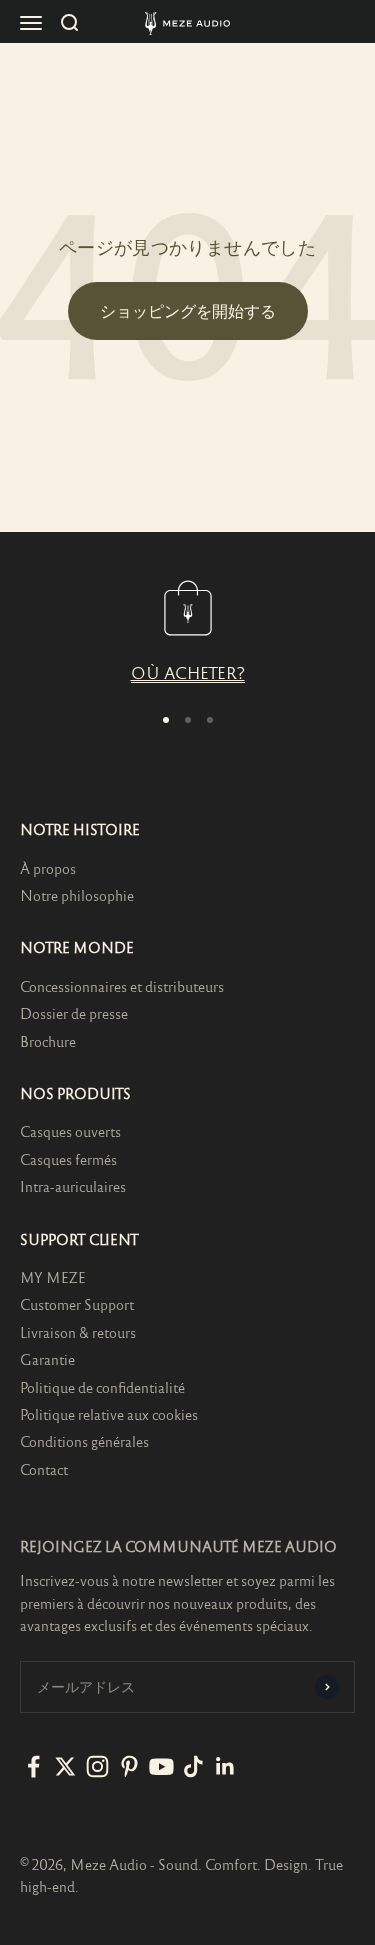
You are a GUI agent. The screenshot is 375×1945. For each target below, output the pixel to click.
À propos (48, 868)
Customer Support (77, 1304)
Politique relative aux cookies (109, 1414)
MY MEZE (53, 1277)
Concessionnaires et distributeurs (122, 986)
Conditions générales (84, 1441)
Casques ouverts (70, 1131)
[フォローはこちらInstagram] (97, 1766)
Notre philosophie (77, 895)
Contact (44, 1469)
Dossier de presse (74, 1013)
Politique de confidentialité (102, 1387)
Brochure (48, 1041)
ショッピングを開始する (188, 310)
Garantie (47, 1359)
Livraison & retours (78, 1332)
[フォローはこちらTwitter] (65, 1766)
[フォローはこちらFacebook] (33, 1766)
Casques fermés (68, 1159)
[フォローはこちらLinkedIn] (225, 1766)
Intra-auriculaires (73, 1186)
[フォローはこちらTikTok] (193, 1766)
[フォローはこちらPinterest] (129, 1766)
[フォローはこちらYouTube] (161, 1766)
